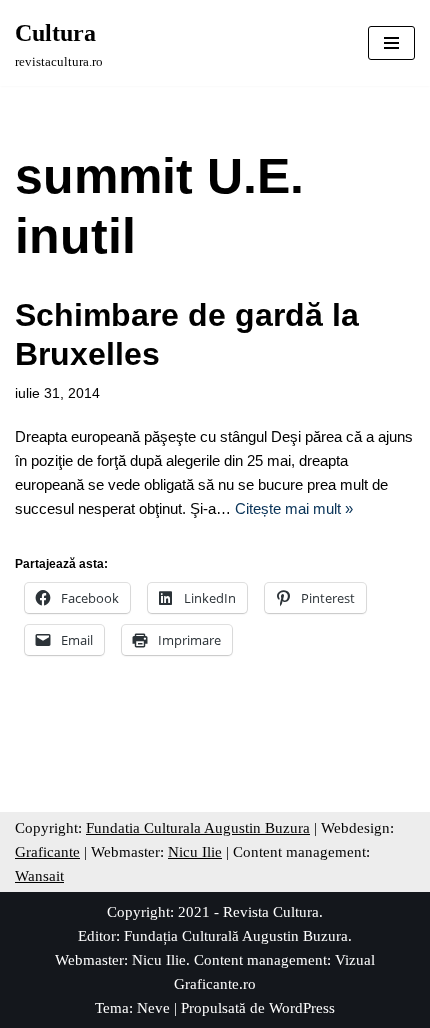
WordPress (302, 1008)
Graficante (47, 852)
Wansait (39, 876)
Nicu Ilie (195, 852)
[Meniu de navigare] (391, 43)
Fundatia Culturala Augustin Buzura (198, 828)
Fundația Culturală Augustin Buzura (236, 936)
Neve (153, 1008)
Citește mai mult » (294, 508)
